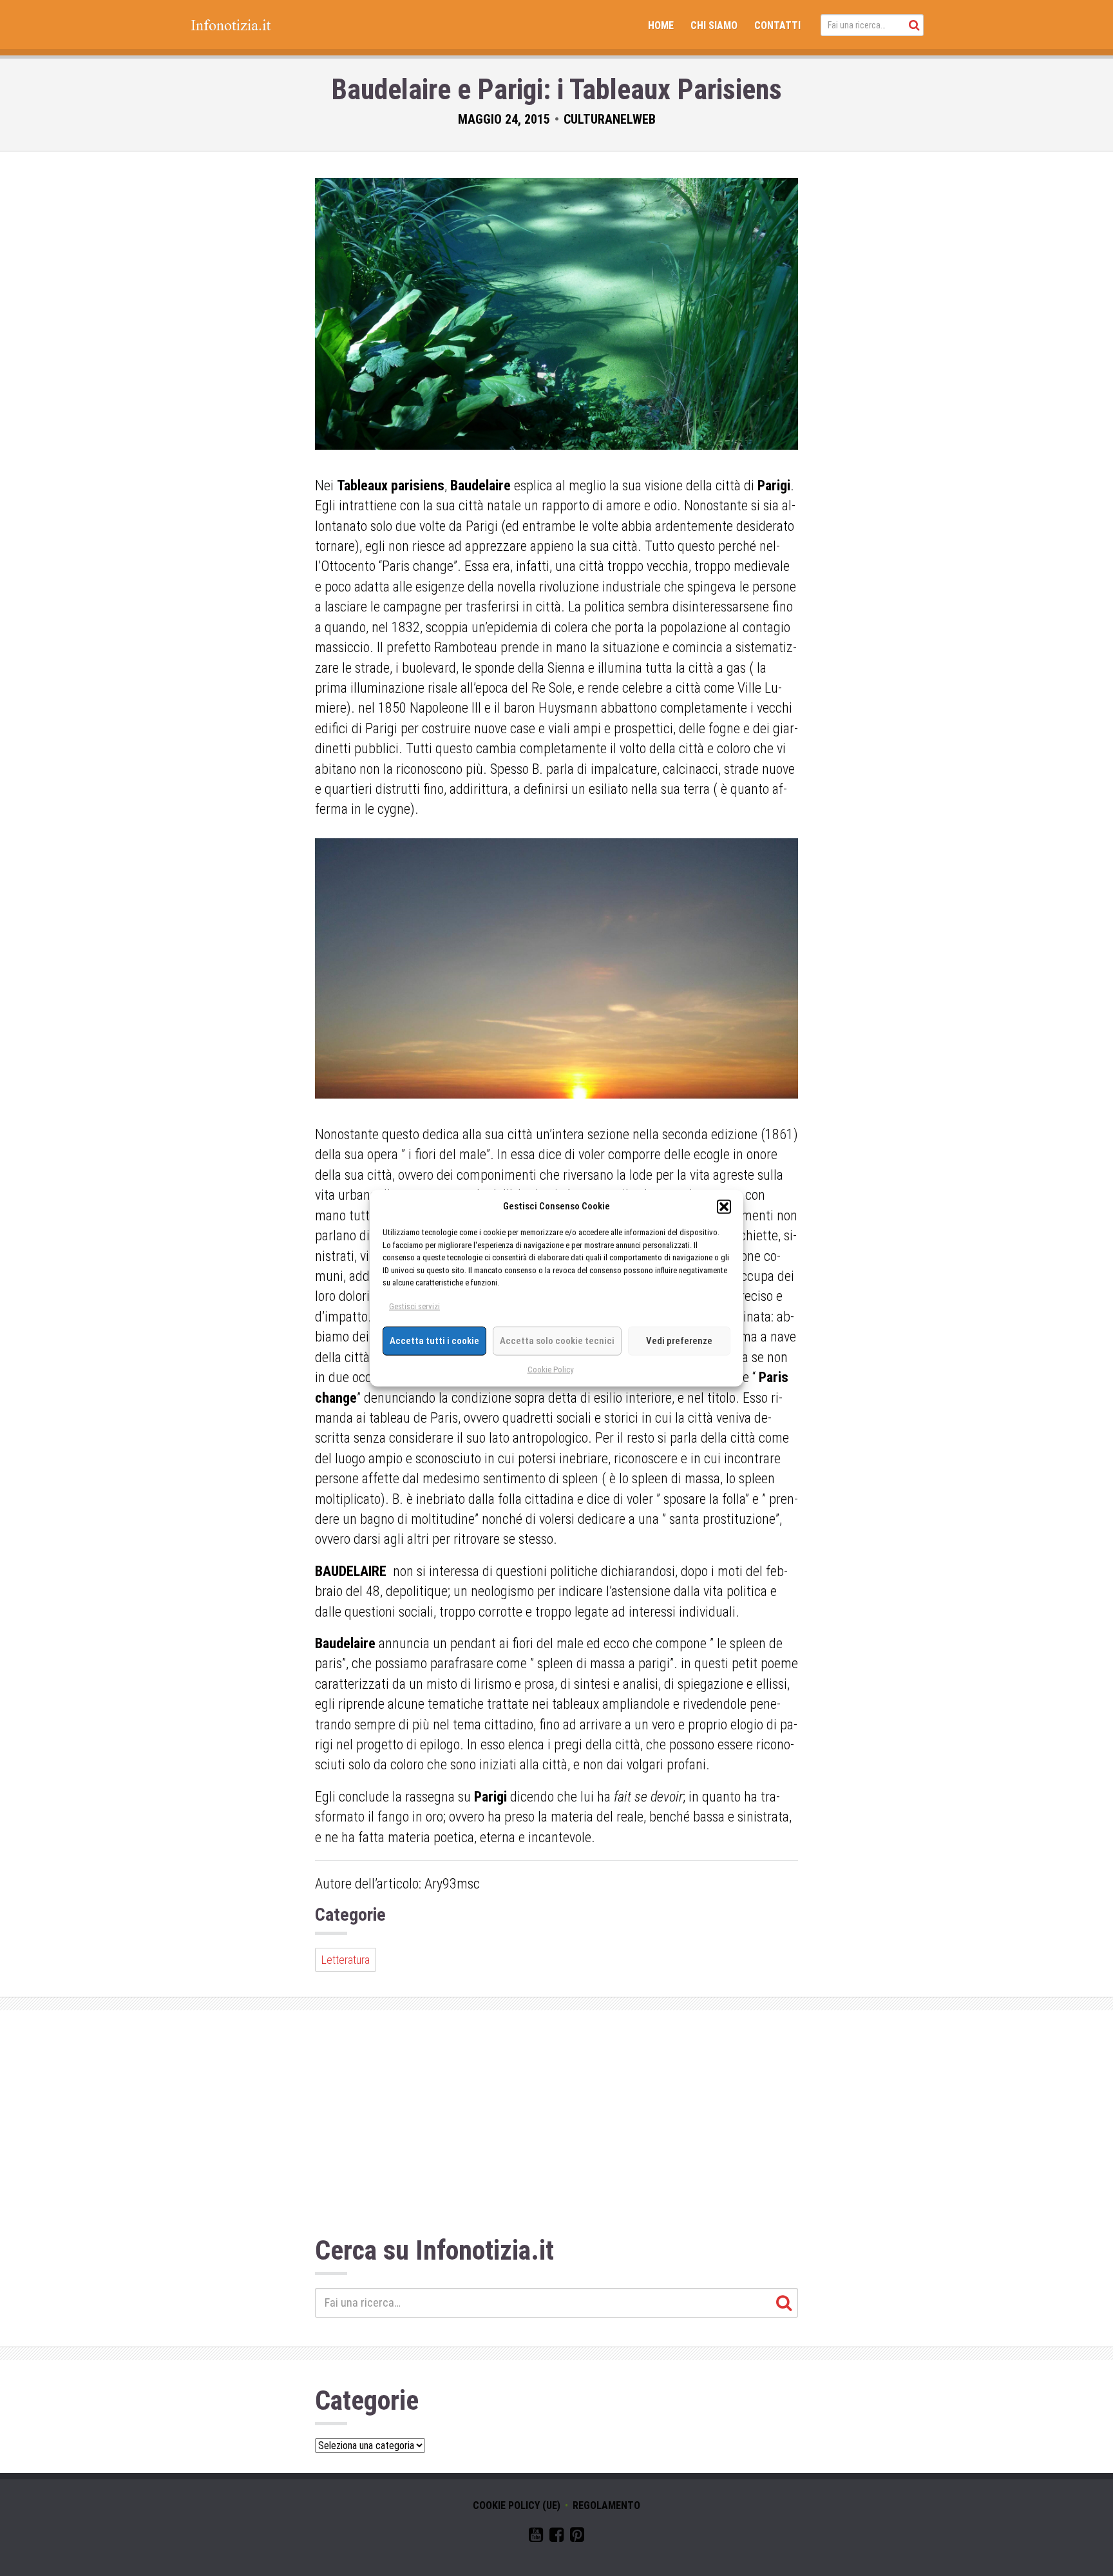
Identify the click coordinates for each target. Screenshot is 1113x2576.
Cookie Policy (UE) (517, 2505)
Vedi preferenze (679, 1341)
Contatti (777, 25)
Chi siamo (714, 25)
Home (661, 25)
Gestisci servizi (414, 1306)
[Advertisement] (556, 2126)
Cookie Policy (550, 1369)
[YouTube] (536, 2537)
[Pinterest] (577, 2537)
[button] (724, 1206)
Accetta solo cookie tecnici (557, 1341)
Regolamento (606, 2505)
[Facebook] (556, 2537)
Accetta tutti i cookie (434, 1341)
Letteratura (346, 1960)
